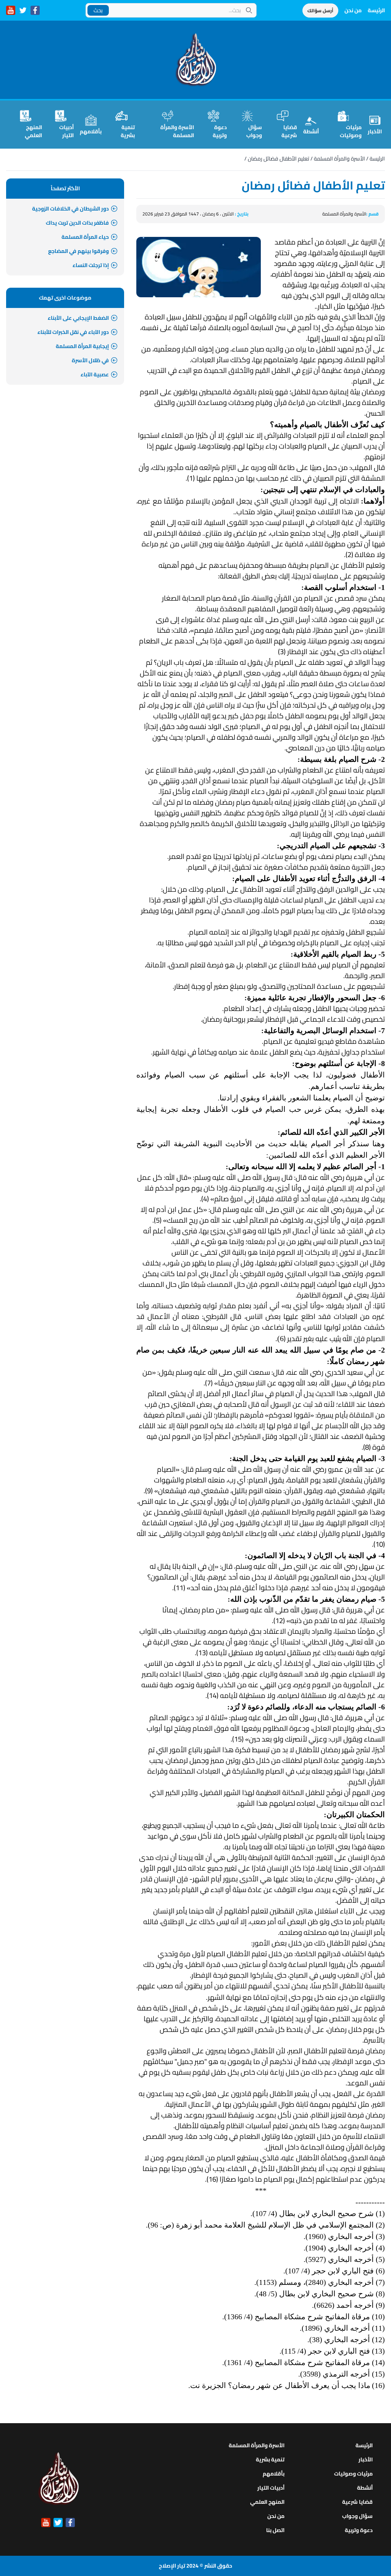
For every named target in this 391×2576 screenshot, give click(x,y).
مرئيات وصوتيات (351, 131)
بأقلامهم (91, 131)
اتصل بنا (275, 2530)
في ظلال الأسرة (90, 360)
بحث (98, 10)
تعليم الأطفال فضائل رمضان (279, 159)
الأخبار (375, 131)
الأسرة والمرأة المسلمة (177, 131)
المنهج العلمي (33, 131)
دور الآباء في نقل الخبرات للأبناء (73, 332)
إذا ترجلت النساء (91, 265)
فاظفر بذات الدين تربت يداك (77, 223)
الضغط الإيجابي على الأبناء (78, 318)
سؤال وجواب (254, 131)
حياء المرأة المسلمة (85, 237)
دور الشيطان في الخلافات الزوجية (70, 209)
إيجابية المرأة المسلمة (82, 346)
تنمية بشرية (128, 131)
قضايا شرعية (289, 131)
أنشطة (311, 131)
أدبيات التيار (66, 131)
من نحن (353, 10)
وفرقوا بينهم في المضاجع (78, 251)
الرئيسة (376, 10)
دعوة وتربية (220, 131)
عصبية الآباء (95, 374)
